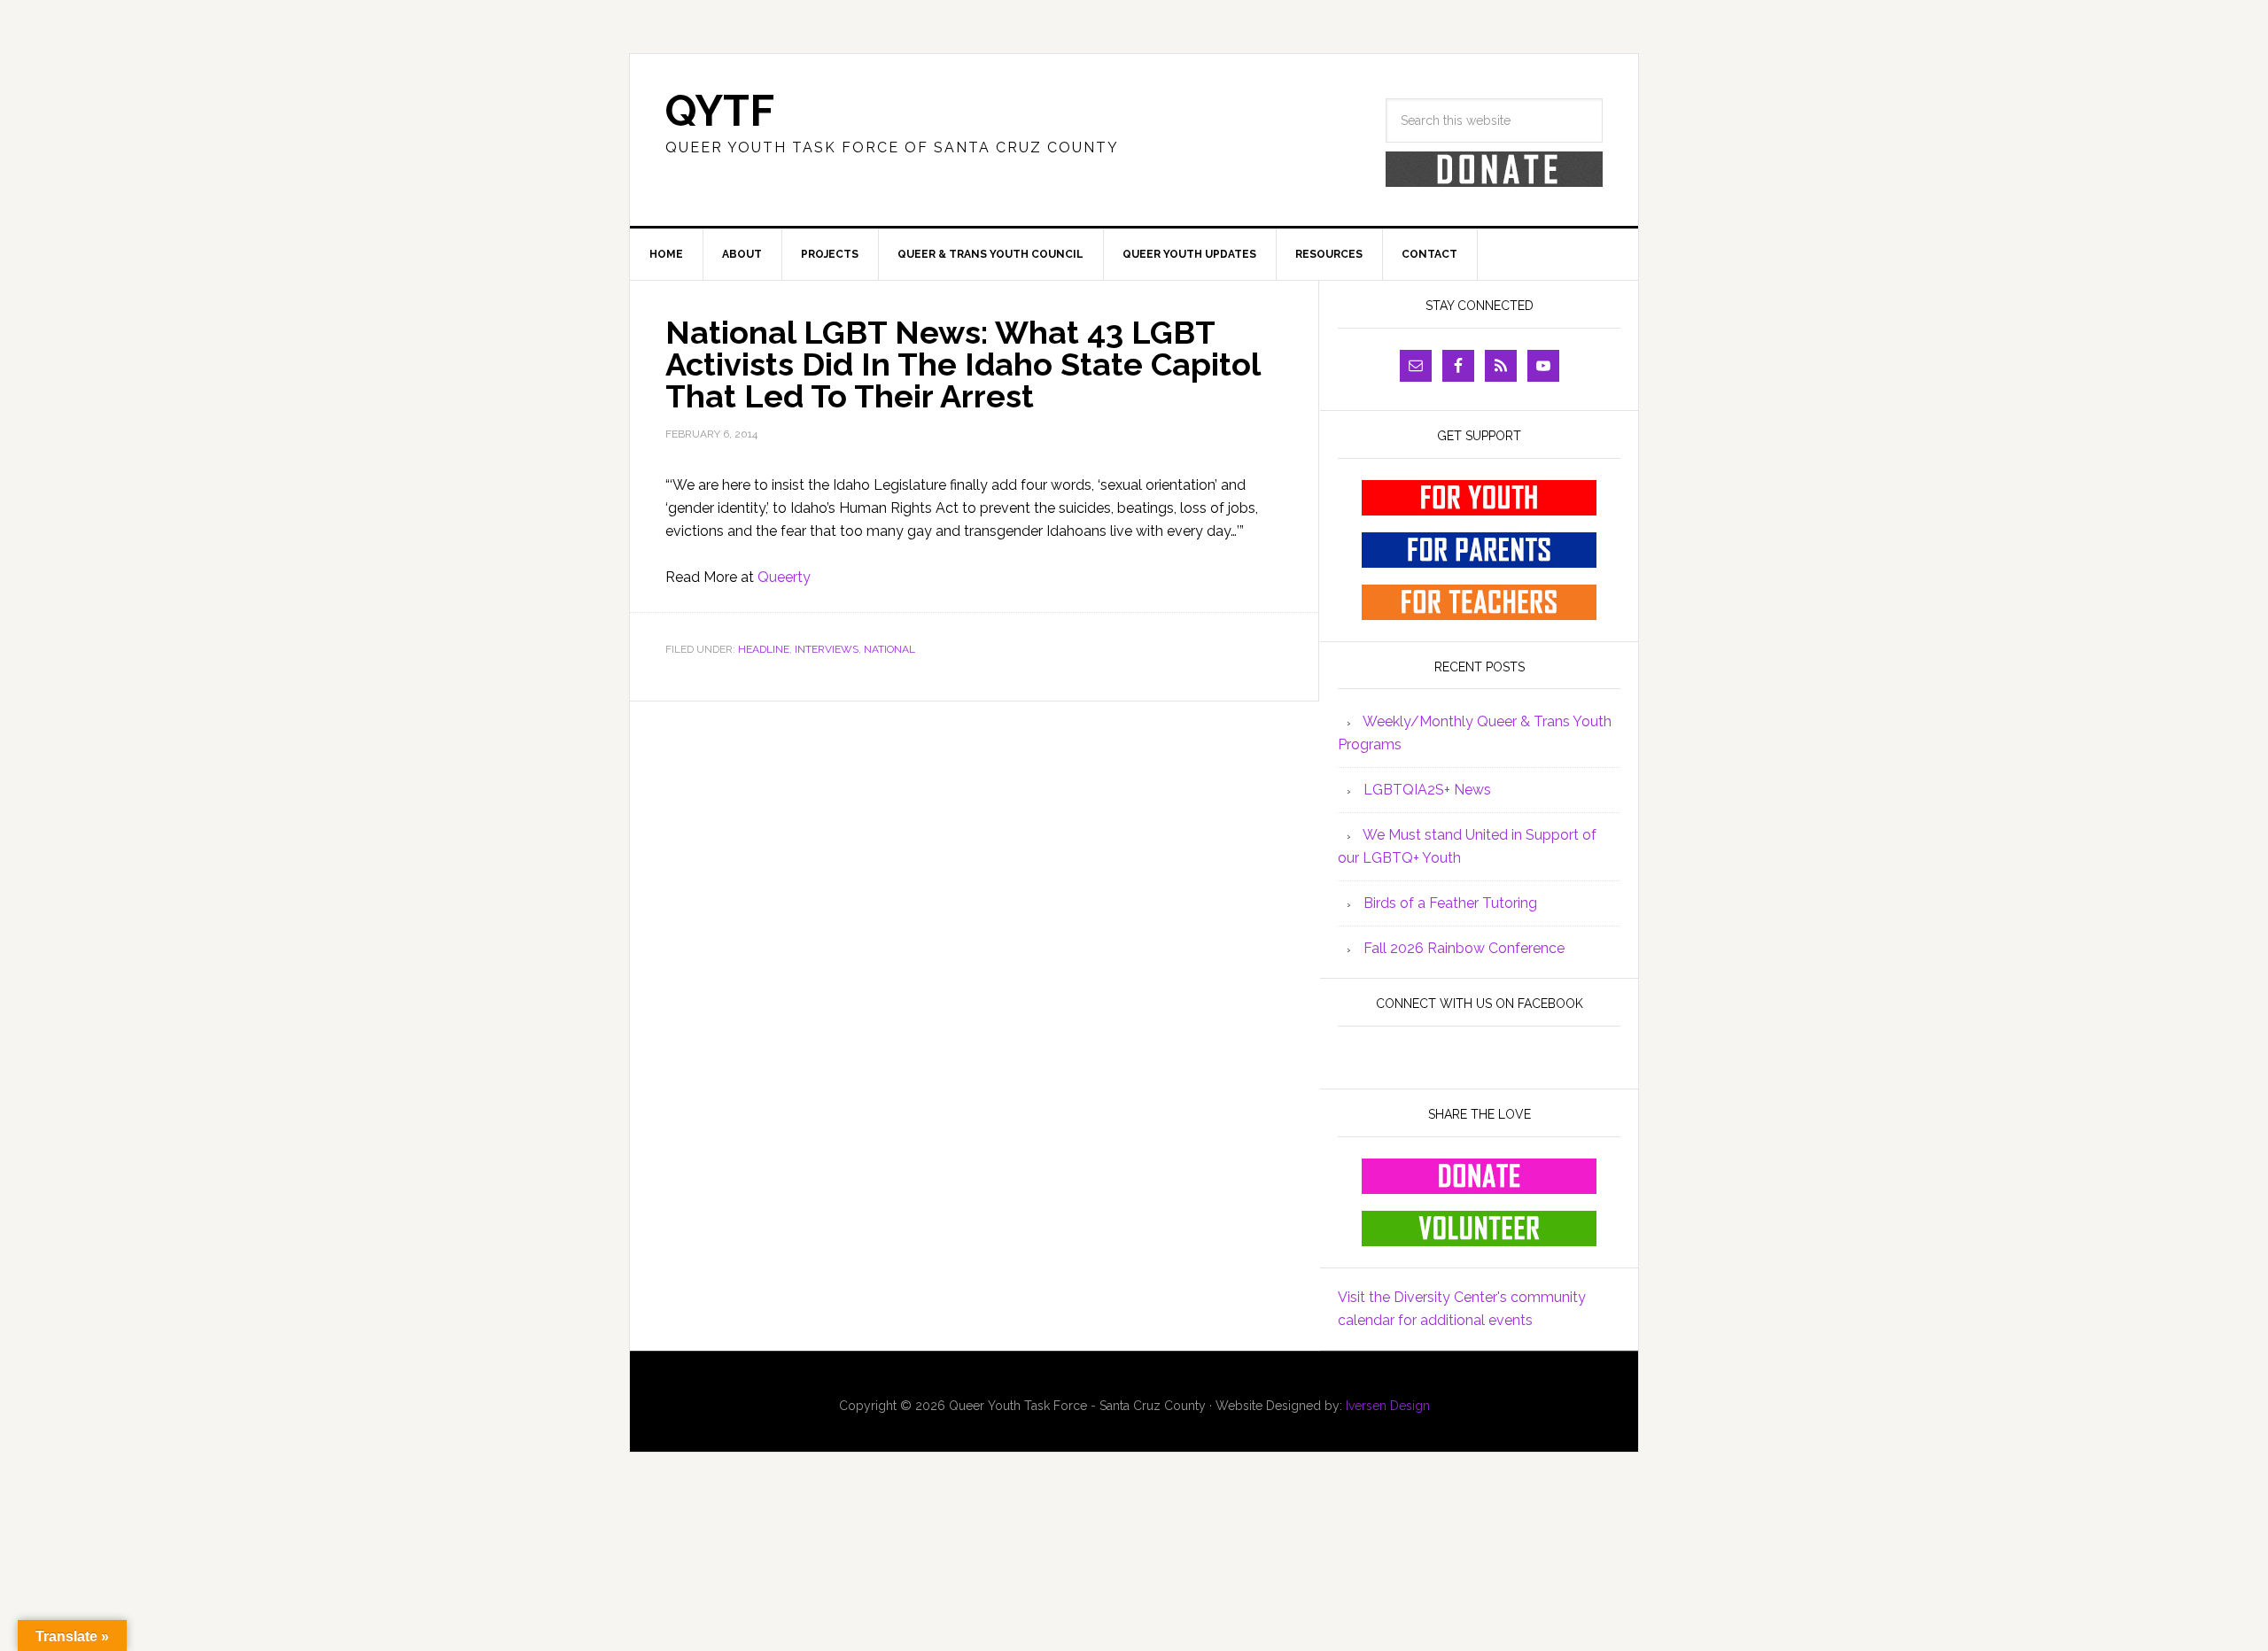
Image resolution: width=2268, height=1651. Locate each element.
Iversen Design (1388, 1406)
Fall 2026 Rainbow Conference (1464, 948)
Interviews (827, 649)
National (889, 649)
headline (764, 649)
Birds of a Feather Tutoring (1450, 903)
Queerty (784, 577)
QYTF (720, 111)
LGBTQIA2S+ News (1427, 790)
